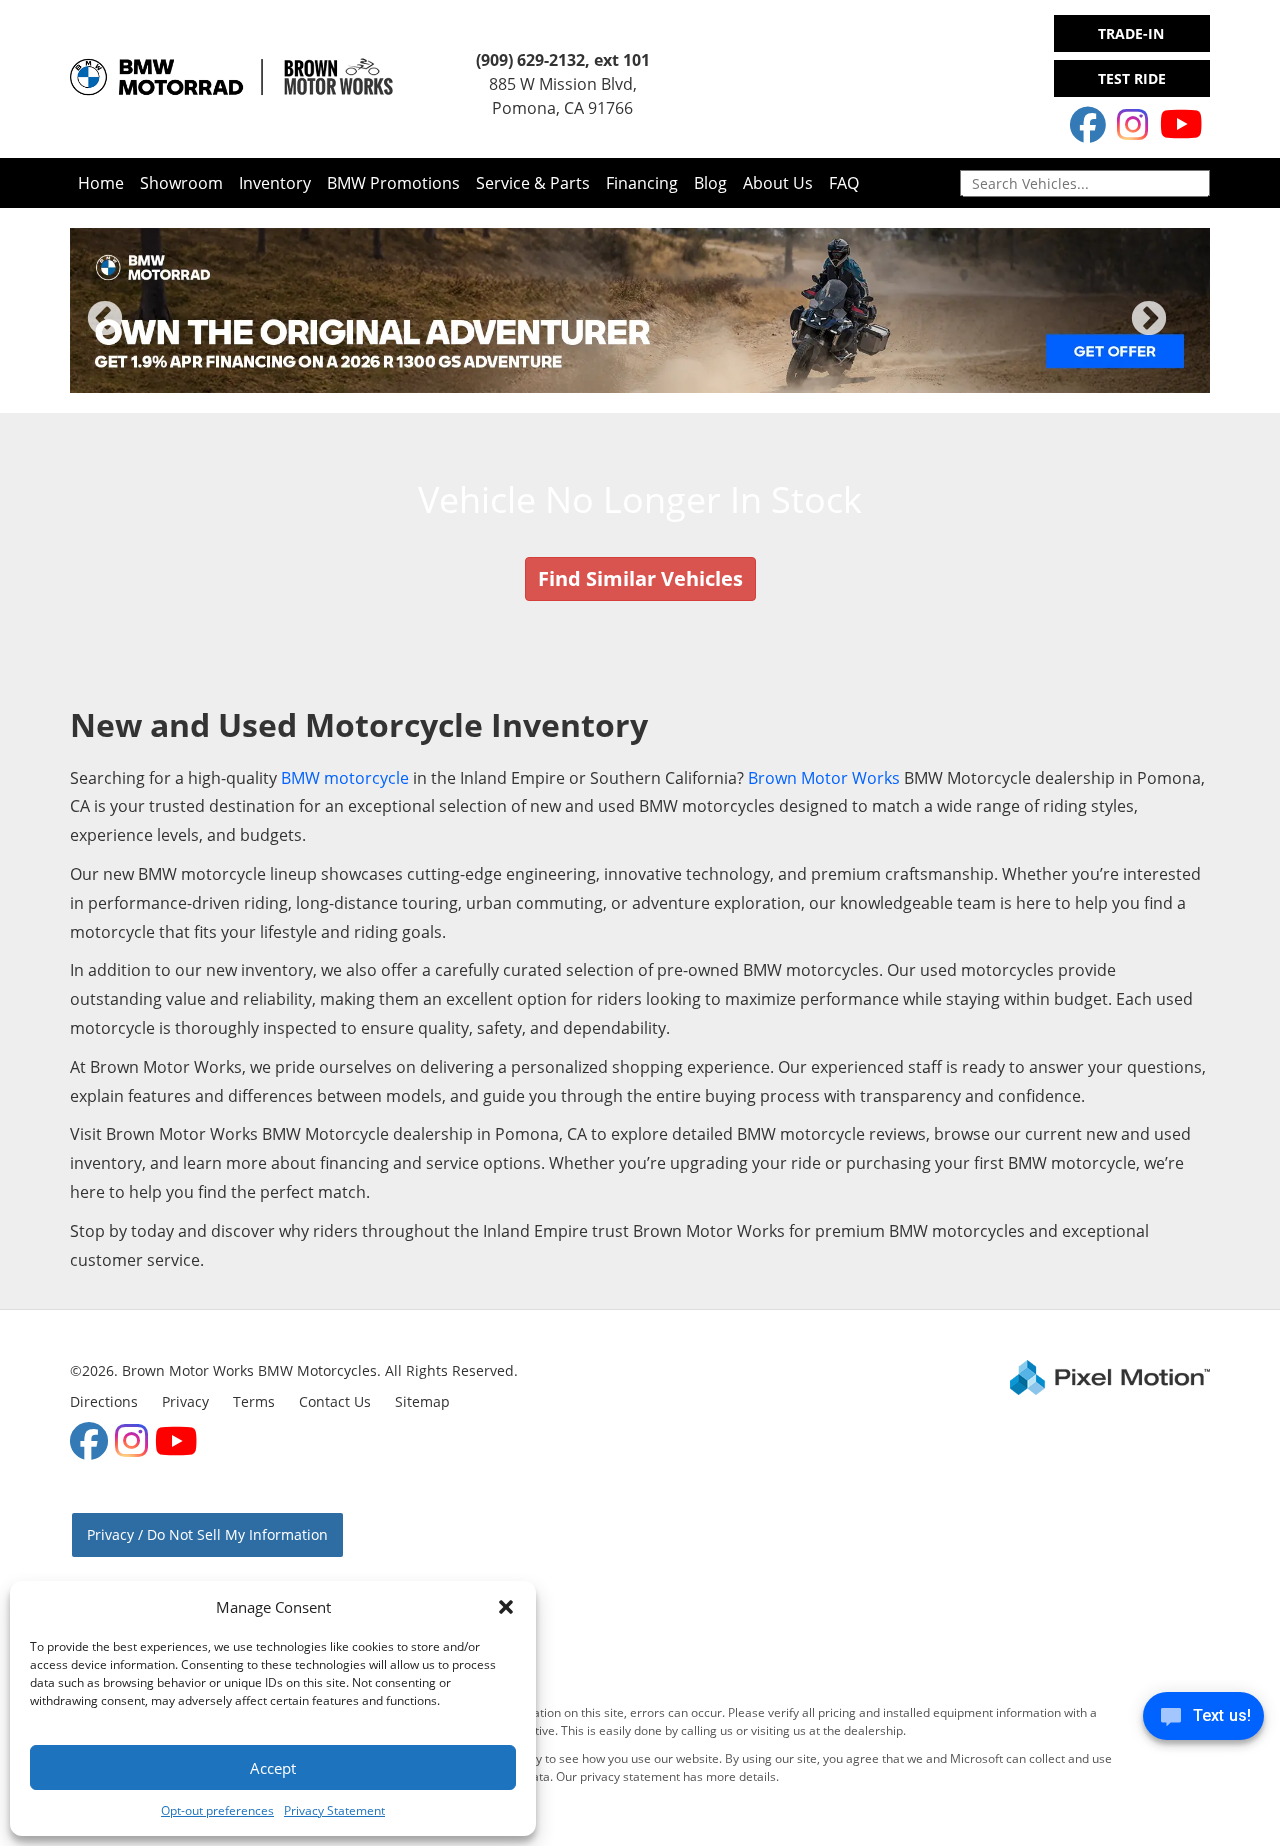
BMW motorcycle (345, 778)
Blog (710, 183)
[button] (506, 1607)
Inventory (275, 183)
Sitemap (422, 1401)
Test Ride (1132, 78)
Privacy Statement (334, 1810)
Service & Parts (533, 183)
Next (1182, 332)
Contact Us (335, 1401)
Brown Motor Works (824, 778)
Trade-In (1131, 33)
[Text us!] (1203, 1720)
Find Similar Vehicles (640, 578)
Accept (273, 1768)
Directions (104, 1401)
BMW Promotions (393, 183)
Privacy (185, 1401)
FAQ (844, 183)
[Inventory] (151, 76)
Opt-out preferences (217, 1810)
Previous (149, 332)
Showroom (181, 183)
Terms (254, 1401)
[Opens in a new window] (1088, 124)
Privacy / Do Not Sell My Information (207, 1534)
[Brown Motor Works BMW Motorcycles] (313, 76)
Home (101, 183)
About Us (778, 183)
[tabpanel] (640, 310)
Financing (642, 183)
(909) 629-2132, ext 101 (563, 60)
